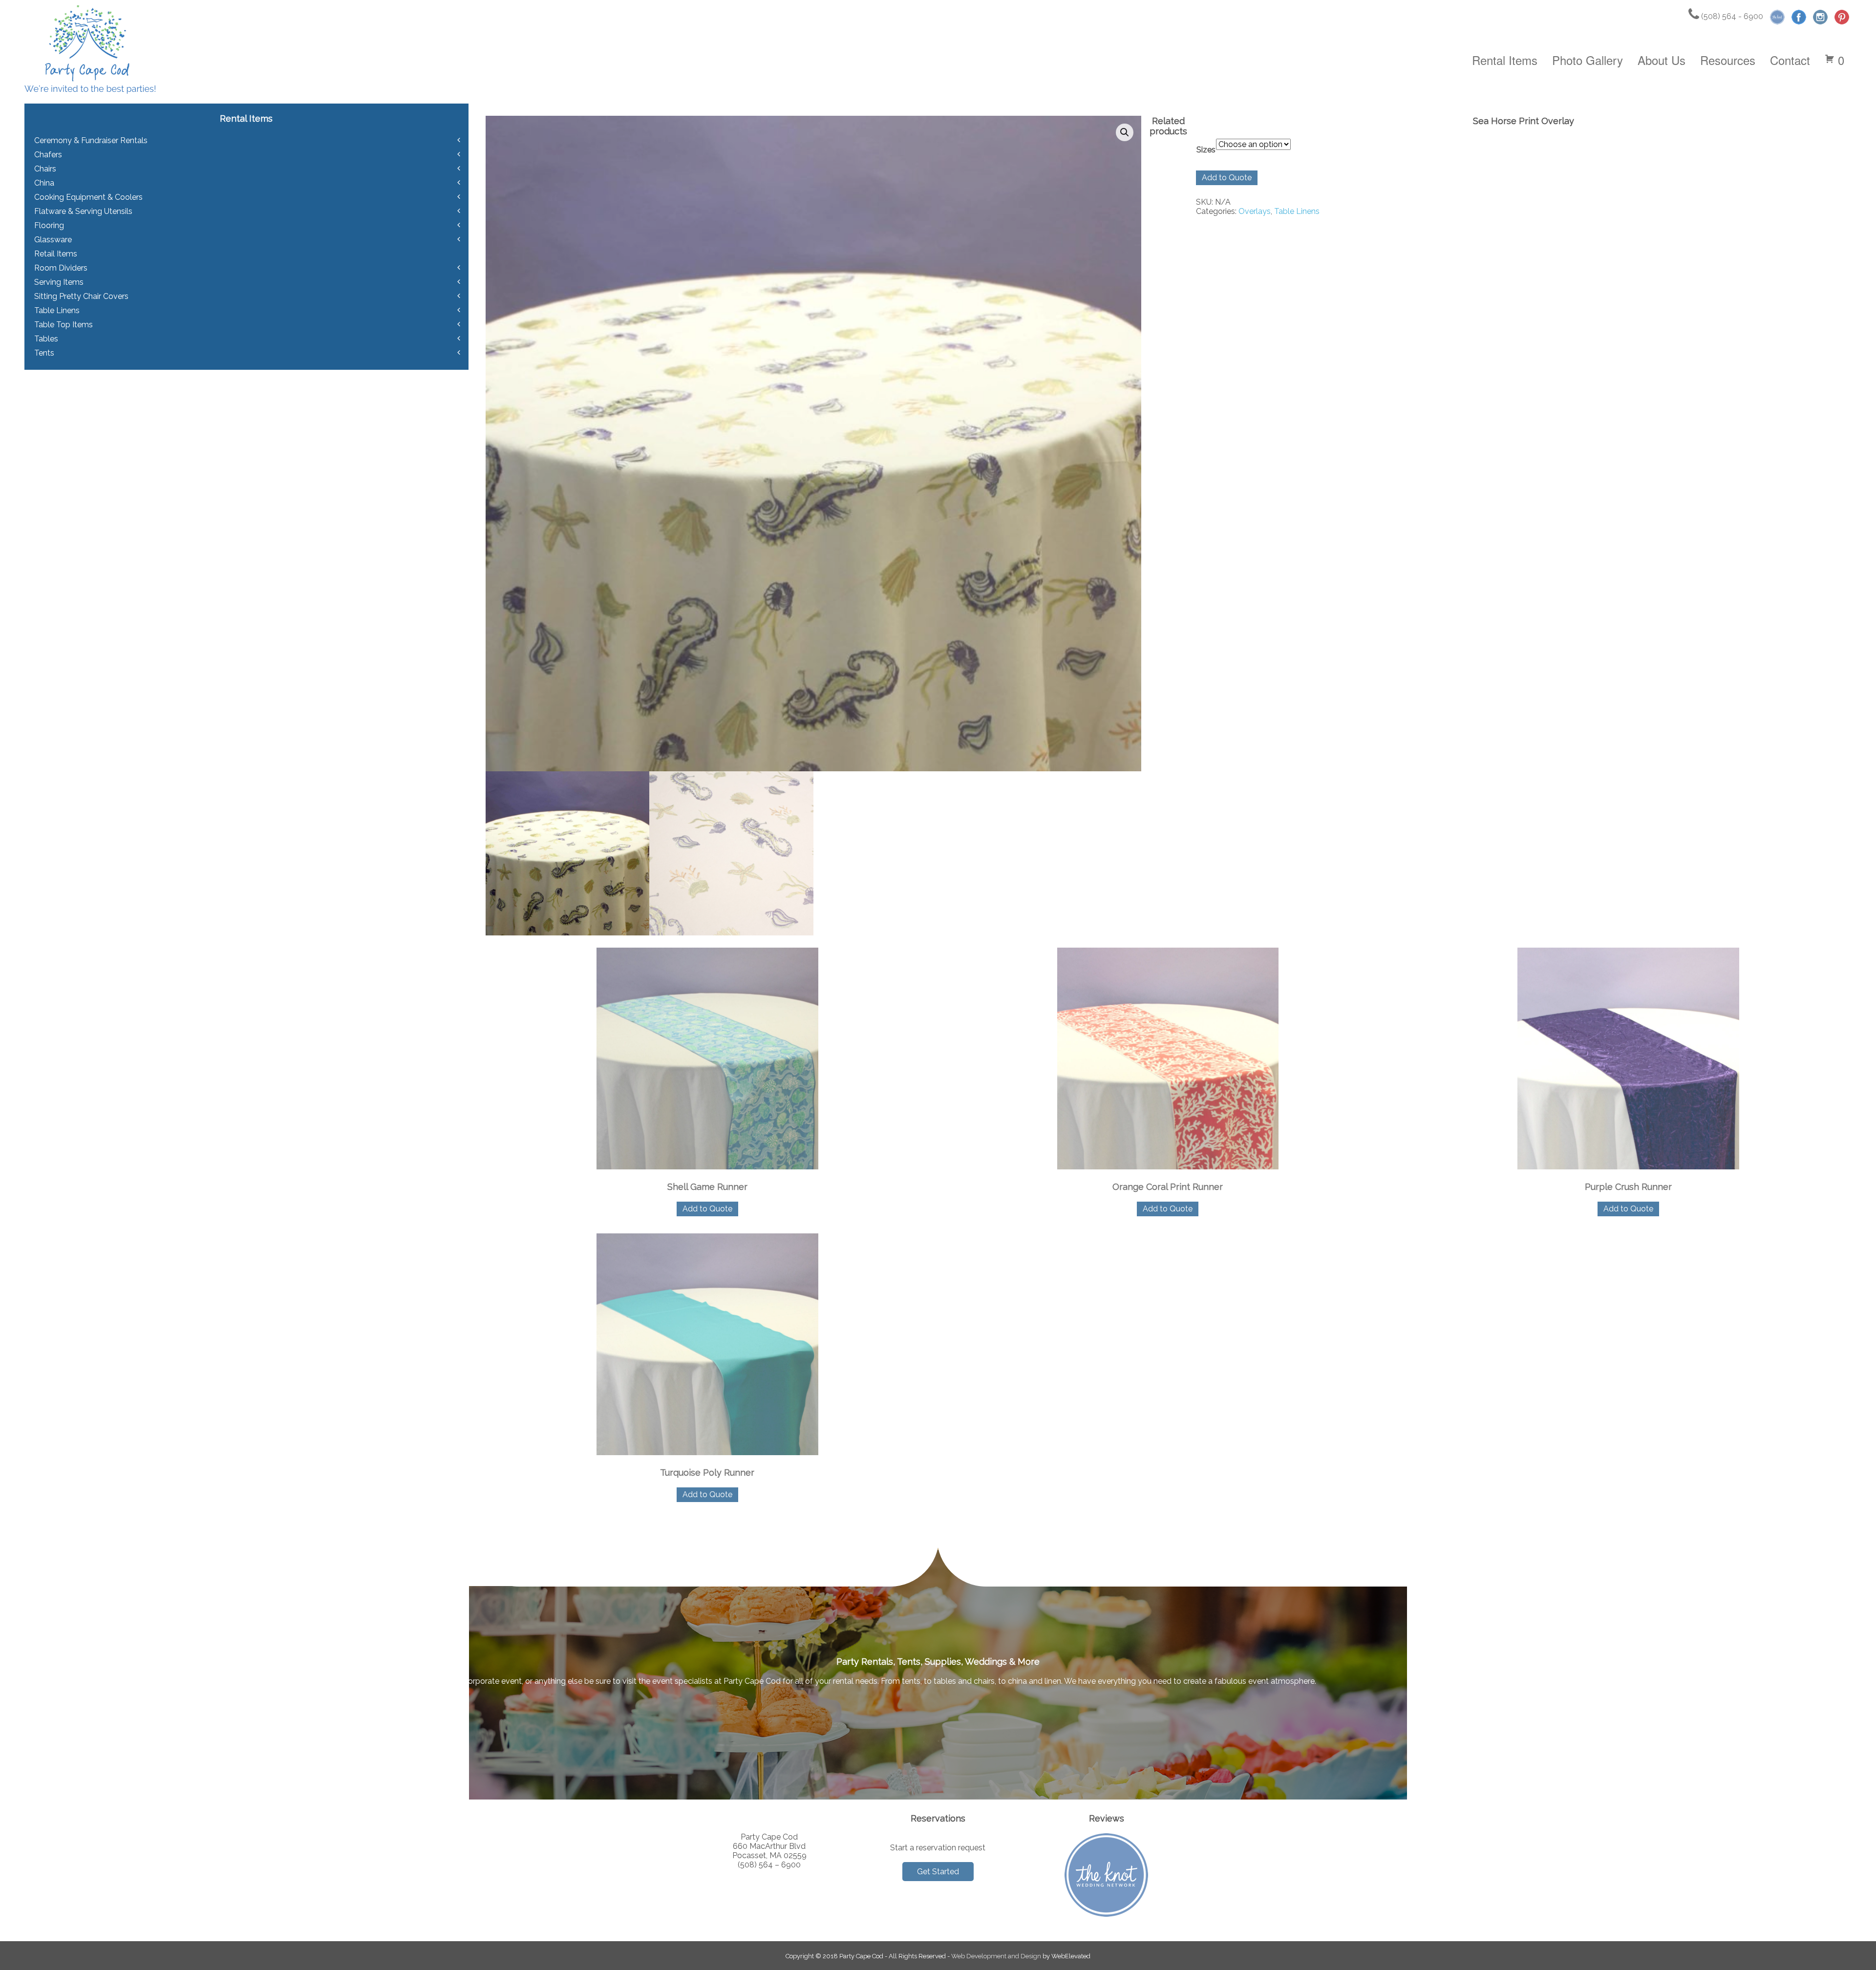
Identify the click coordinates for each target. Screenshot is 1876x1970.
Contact (1790, 60)
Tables (46, 339)
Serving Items (59, 282)
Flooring (49, 225)
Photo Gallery (1588, 60)
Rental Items (1505, 60)
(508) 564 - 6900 (1731, 16)
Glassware (53, 240)
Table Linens (1297, 211)
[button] (1125, 132)
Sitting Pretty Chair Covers (81, 296)
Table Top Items (64, 325)
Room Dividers (61, 268)
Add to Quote (1227, 178)
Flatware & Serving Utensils (83, 211)
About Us (1662, 60)
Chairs (45, 169)
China (44, 183)
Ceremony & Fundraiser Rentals (91, 140)
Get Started (938, 1872)
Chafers (48, 155)
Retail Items (56, 254)
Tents (44, 353)
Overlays (1255, 211)
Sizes (1206, 150)
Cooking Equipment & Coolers (88, 197)
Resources (1728, 60)
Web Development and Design (996, 1956)
